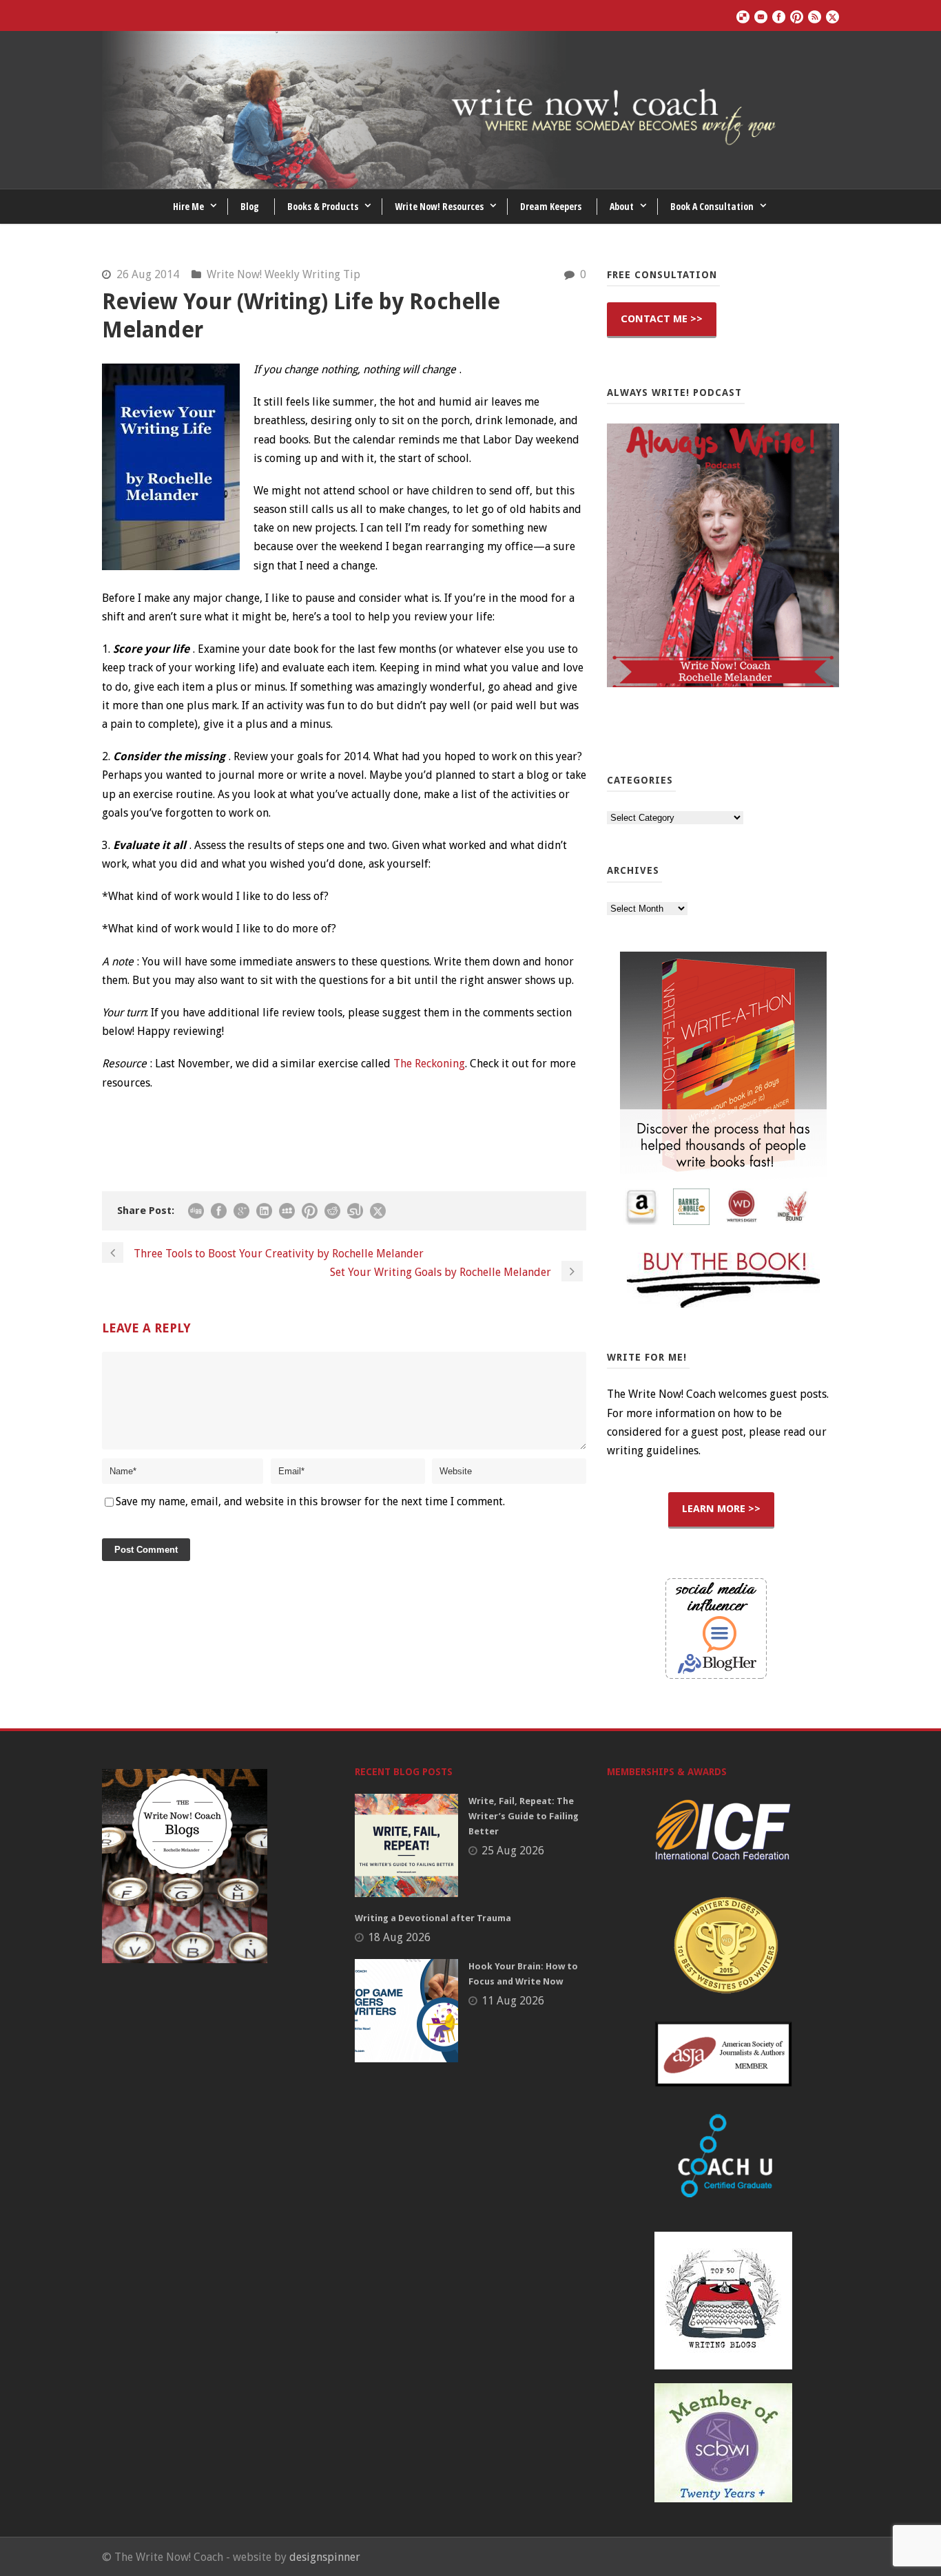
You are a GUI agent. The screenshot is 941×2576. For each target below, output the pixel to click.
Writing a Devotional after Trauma (433, 1918)
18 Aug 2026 (399, 1937)
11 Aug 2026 (513, 2001)
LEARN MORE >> (721, 1509)
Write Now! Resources (439, 206)
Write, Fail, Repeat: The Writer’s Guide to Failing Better (524, 1816)
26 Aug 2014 (148, 274)
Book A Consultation (712, 206)
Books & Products (323, 206)
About (622, 206)
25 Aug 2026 (513, 1851)
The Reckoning (429, 1064)
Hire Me (188, 206)
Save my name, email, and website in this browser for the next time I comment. (310, 1501)
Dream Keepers (551, 206)
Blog (250, 206)
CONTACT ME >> (662, 319)
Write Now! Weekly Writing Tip (283, 274)
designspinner (325, 2557)
